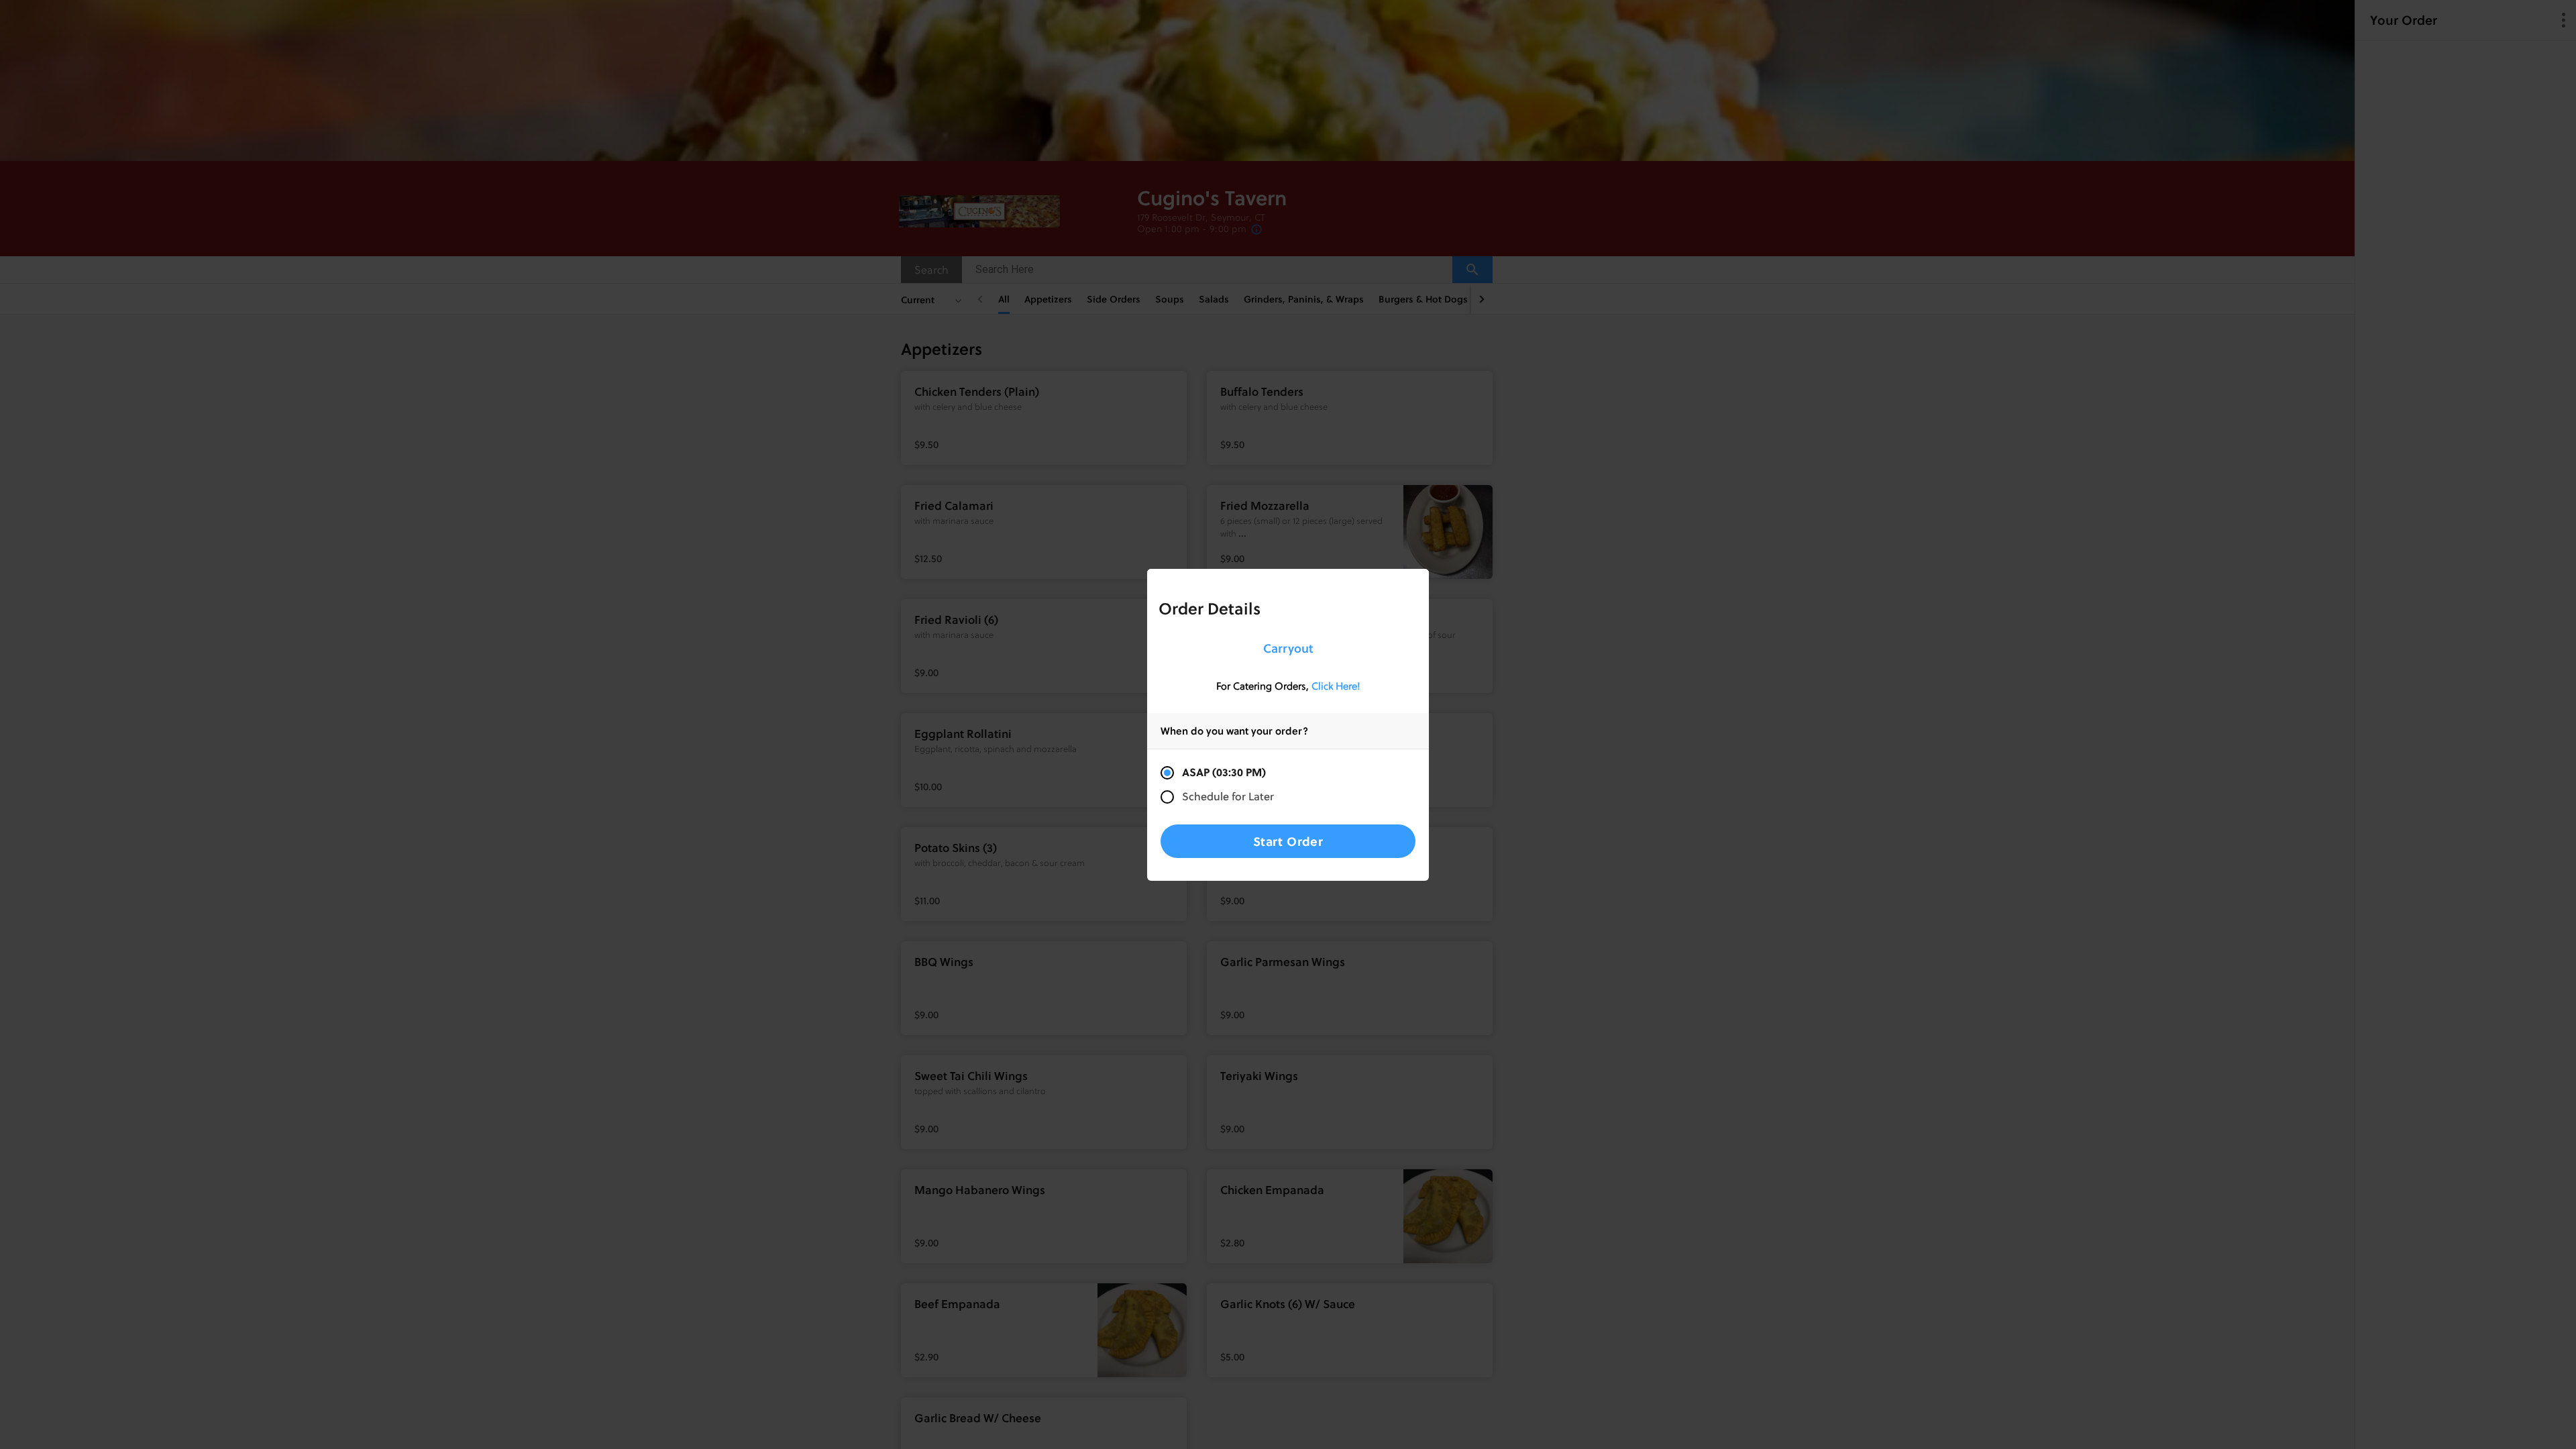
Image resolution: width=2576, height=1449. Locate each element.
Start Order (1288, 841)
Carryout (1288, 648)
